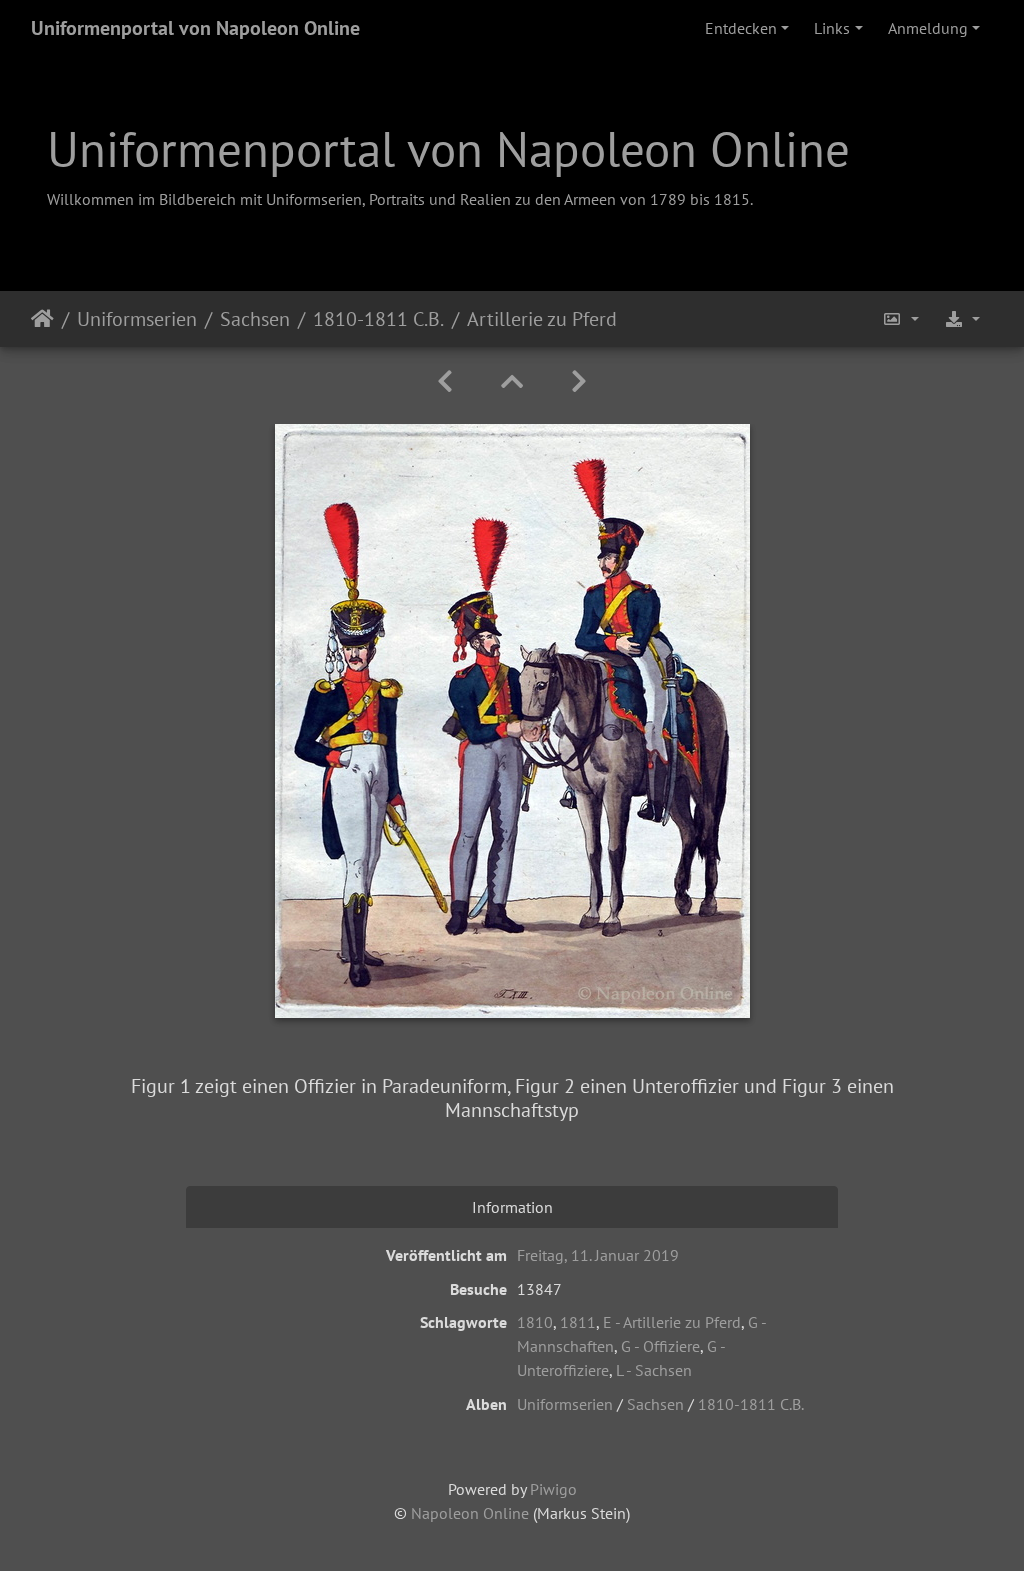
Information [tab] (512, 1207)
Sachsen (255, 319)
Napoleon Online (470, 1513)
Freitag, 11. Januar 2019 (598, 1255)
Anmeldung (928, 28)
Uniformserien (137, 319)
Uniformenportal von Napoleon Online (195, 28)
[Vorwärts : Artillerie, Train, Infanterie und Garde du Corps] (579, 381)
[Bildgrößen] (901, 319)
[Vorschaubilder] (512, 381)
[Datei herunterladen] (962, 319)
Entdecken (741, 28)
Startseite (42, 319)
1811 (578, 1322)
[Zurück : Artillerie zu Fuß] (445, 381)
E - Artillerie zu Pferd (672, 1322)
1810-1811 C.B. (378, 319)
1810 (535, 1322)
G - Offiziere (660, 1346)
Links (832, 28)
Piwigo (553, 1489)
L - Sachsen (654, 1370)
